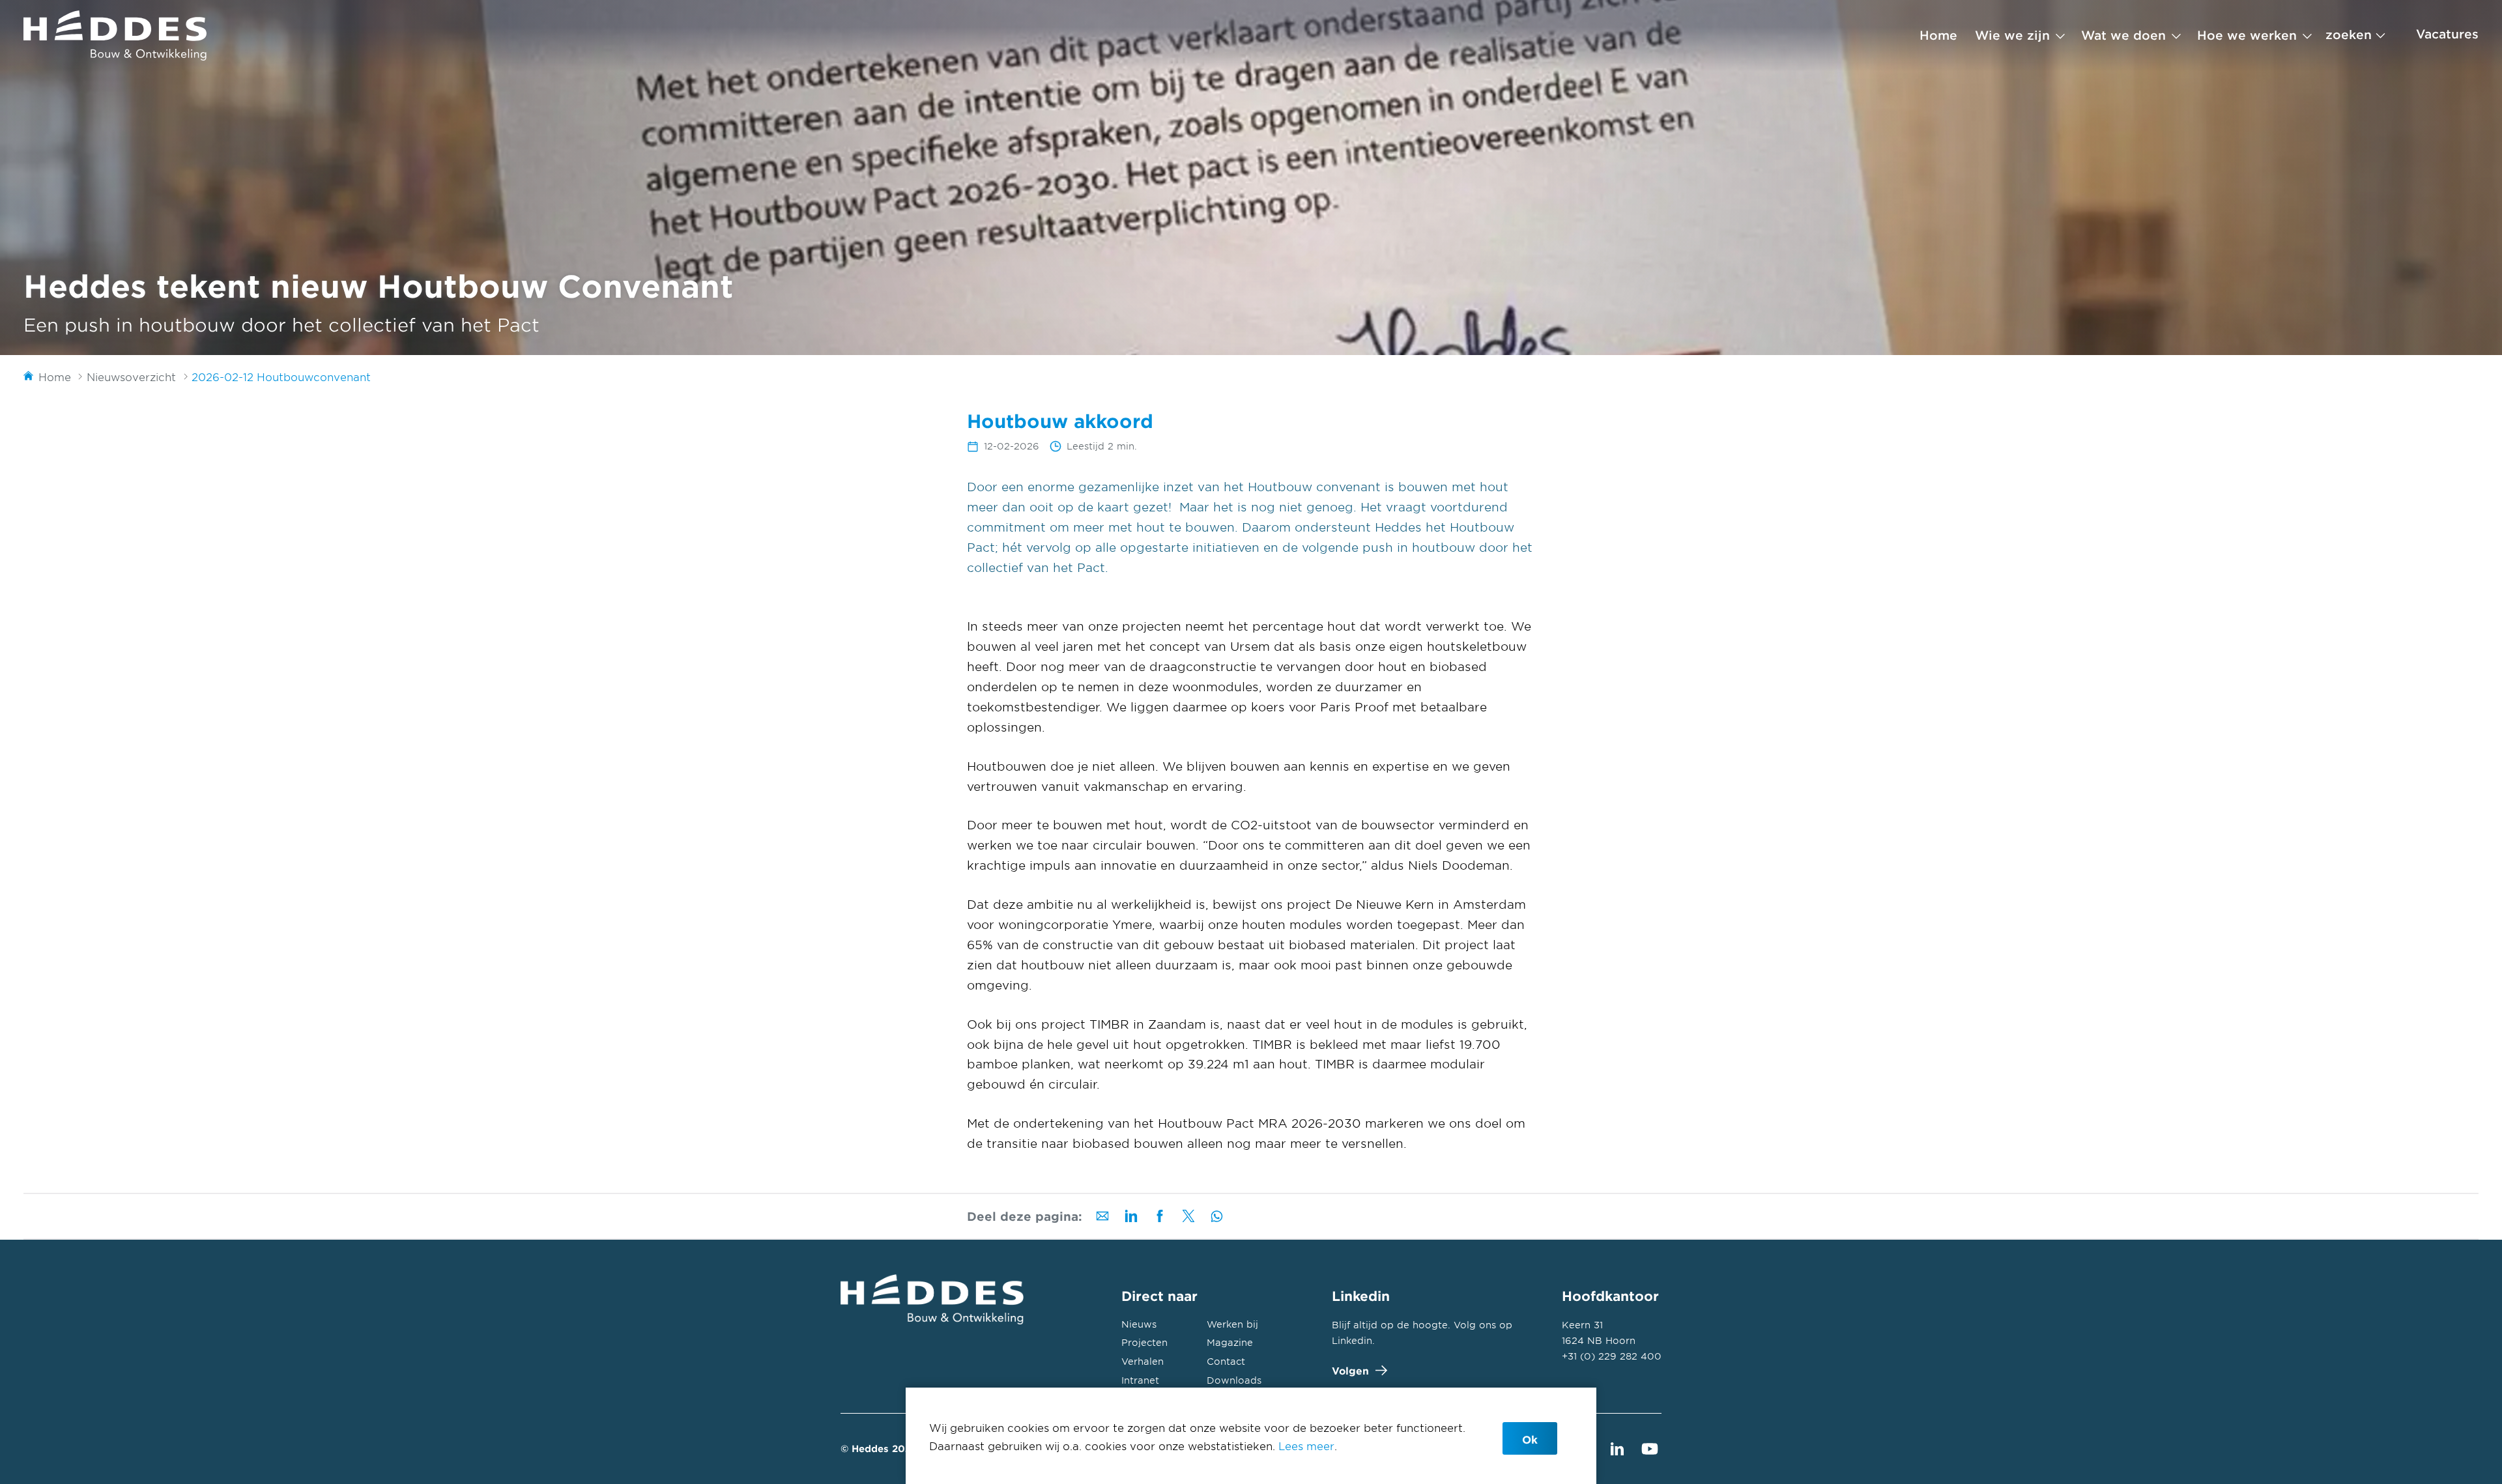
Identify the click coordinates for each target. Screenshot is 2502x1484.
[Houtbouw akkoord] (115, 36)
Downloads (1234, 1380)
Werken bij (1232, 1324)
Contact (1226, 1361)
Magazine (1230, 1342)
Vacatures (2447, 34)
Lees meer (1306, 1446)
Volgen (1350, 1370)
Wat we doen (2123, 35)
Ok (1530, 1439)
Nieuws (1139, 1324)
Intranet (1140, 1380)
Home (1938, 35)
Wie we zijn (2012, 35)
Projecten (1144, 1342)
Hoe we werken (2247, 35)
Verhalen (1143, 1361)
